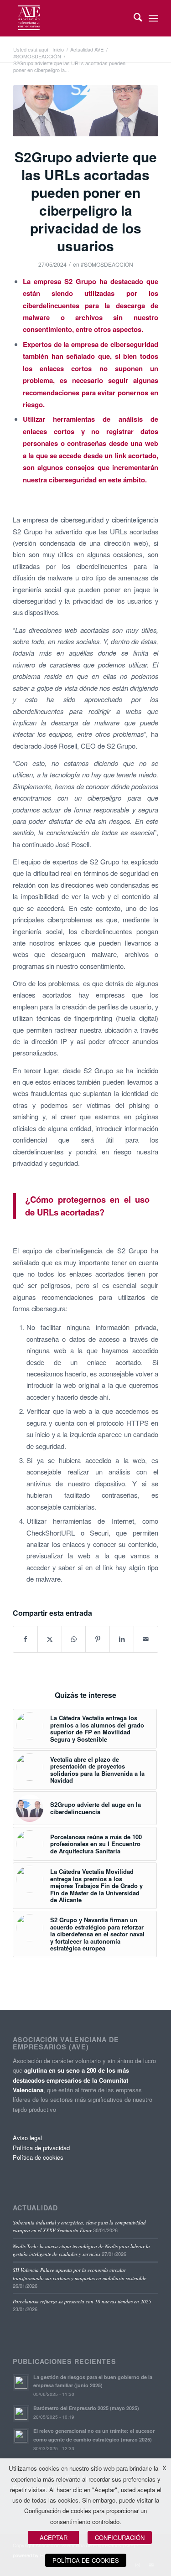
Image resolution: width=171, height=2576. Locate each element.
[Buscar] (133, 18)
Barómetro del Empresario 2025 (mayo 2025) (86, 2408)
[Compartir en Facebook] (25, 1639)
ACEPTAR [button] (54, 2537)
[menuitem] (133, 18)
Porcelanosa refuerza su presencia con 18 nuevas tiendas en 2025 (82, 2301)
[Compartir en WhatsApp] (74, 1639)
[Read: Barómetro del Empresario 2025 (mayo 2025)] (21, 2413)
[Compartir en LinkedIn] (122, 1639)
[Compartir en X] (50, 1639)
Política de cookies (38, 2157)
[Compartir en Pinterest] (98, 1639)
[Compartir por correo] (146, 1639)
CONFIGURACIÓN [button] (120, 2537)
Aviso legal (27, 2138)
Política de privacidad (41, 2148)
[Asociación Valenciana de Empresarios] (71, 18)
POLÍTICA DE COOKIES (86, 2560)
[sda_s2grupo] (85, 111)
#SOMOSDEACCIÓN (107, 264)
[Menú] (153, 18)
